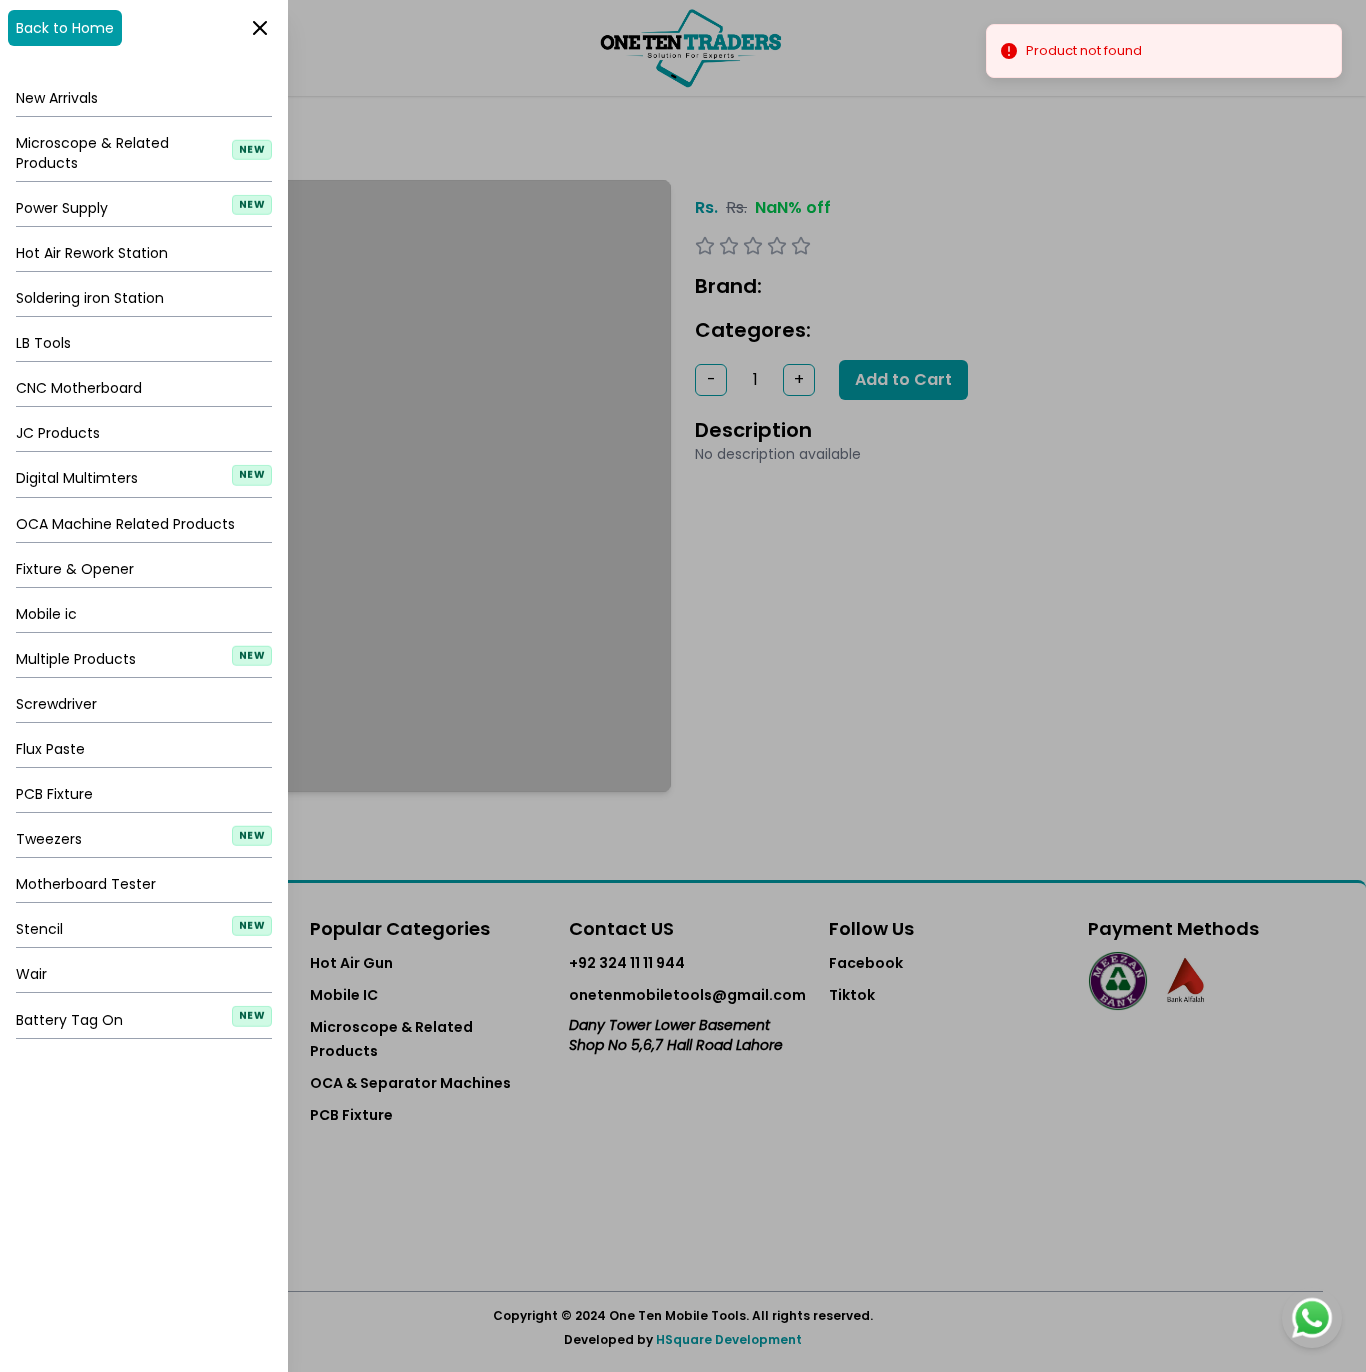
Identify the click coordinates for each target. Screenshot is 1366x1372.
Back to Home (65, 28)
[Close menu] (683, 686)
